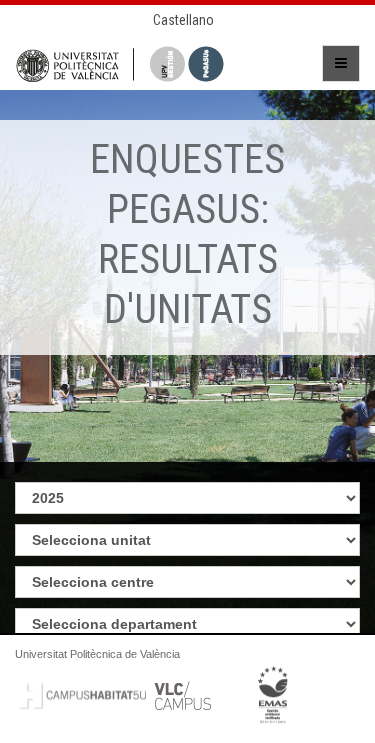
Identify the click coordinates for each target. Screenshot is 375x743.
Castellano (183, 20)
